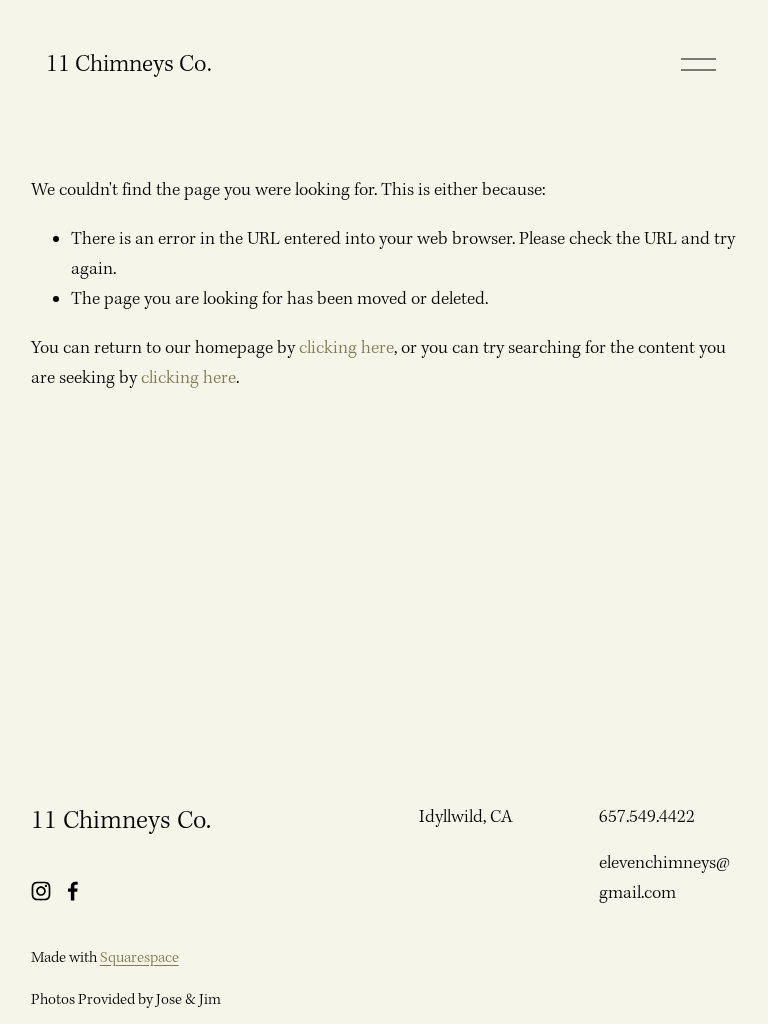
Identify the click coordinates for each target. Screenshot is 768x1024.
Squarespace (139, 958)
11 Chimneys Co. (129, 64)
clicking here (346, 348)
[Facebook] (73, 891)
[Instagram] (41, 891)
